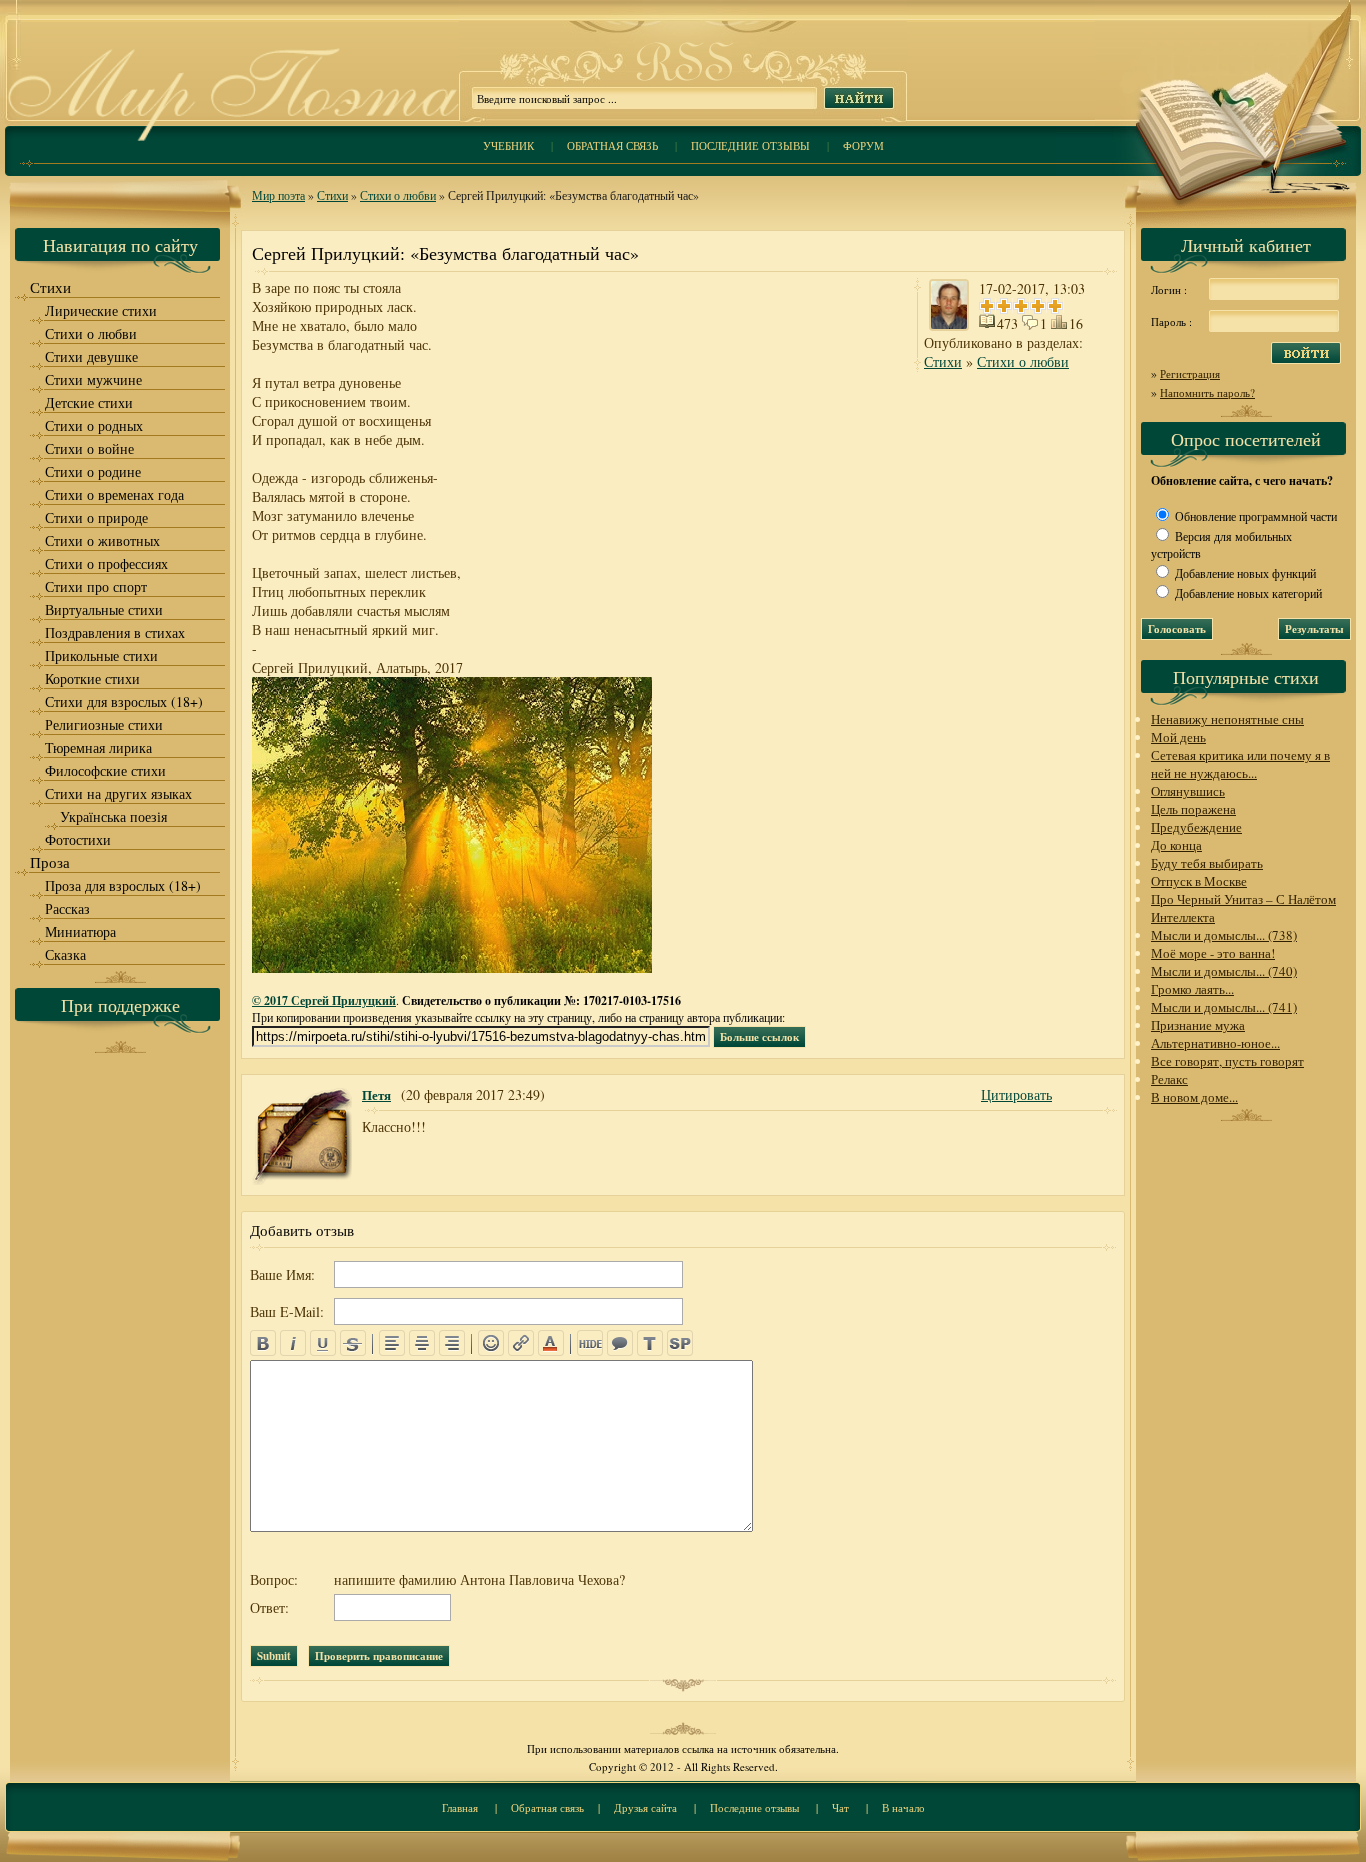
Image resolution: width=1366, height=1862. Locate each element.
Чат (840, 1807)
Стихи (332, 195)
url (521, 1343)
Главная (460, 1807)
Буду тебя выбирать (1207, 863)
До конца (1176, 845)
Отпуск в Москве (1199, 881)
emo (491, 1343)
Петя (376, 1094)
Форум (863, 145)
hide (590, 1343)
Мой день (1178, 737)
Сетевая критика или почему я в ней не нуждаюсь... (1240, 764)
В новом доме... (1194, 1097)
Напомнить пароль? (1207, 392)
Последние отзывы (750, 145)
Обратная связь (612, 145)
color (551, 1343)
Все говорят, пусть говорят (1227, 1061)
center (422, 1343)
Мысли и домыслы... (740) (1224, 971)
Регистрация (1190, 373)
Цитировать (1016, 1094)
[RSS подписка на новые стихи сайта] (683, 80)
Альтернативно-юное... (1215, 1043)
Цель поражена (1193, 809)
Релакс (1169, 1079)
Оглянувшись (1188, 791)
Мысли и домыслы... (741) (1224, 1007)
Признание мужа (1198, 1025)
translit (650, 1343)
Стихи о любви (398, 195)
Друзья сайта (645, 1807)
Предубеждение (1196, 827)
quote (620, 1343)
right (452, 1343)
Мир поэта (278, 195)
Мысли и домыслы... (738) (1224, 935)
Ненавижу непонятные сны (1227, 719)
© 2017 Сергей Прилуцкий (324, 1000)
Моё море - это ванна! (1213, 953)
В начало (903, 1807)
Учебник (508, 145)
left (392, 1343)
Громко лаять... (1192, 989)
